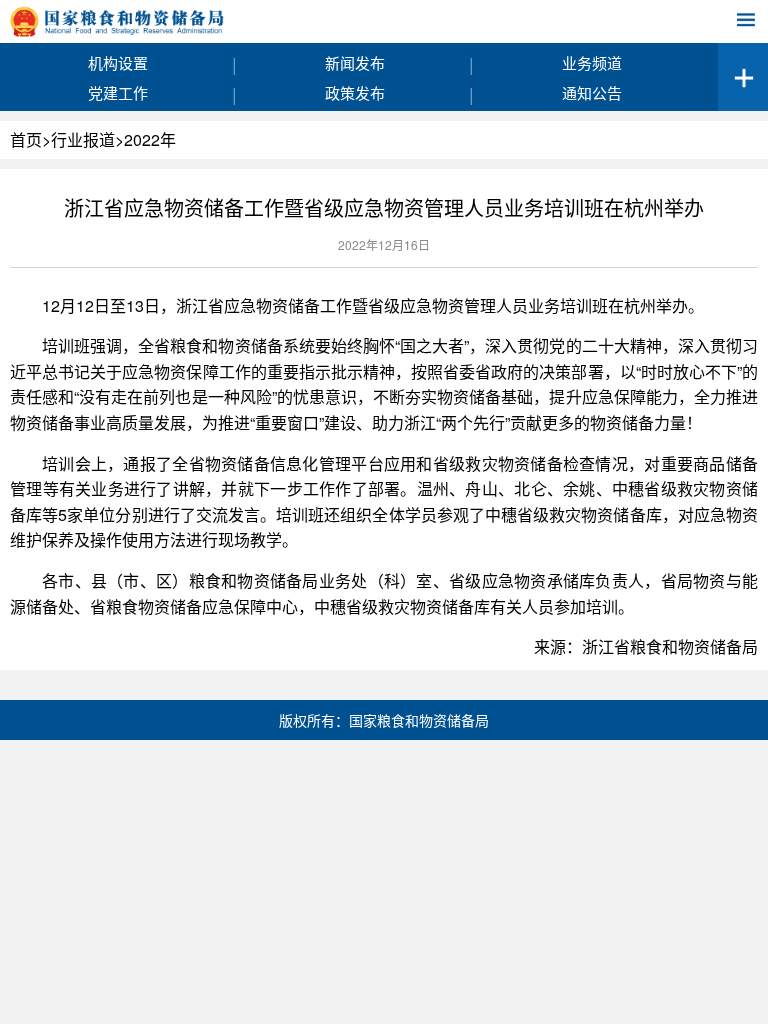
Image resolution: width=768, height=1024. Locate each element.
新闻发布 (355, 62)
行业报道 (83, 139)
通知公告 (592, 92)
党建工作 (118, 92)
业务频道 (592, 62)
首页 (26, 139)
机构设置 (118, 62)
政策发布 (355, 92)
